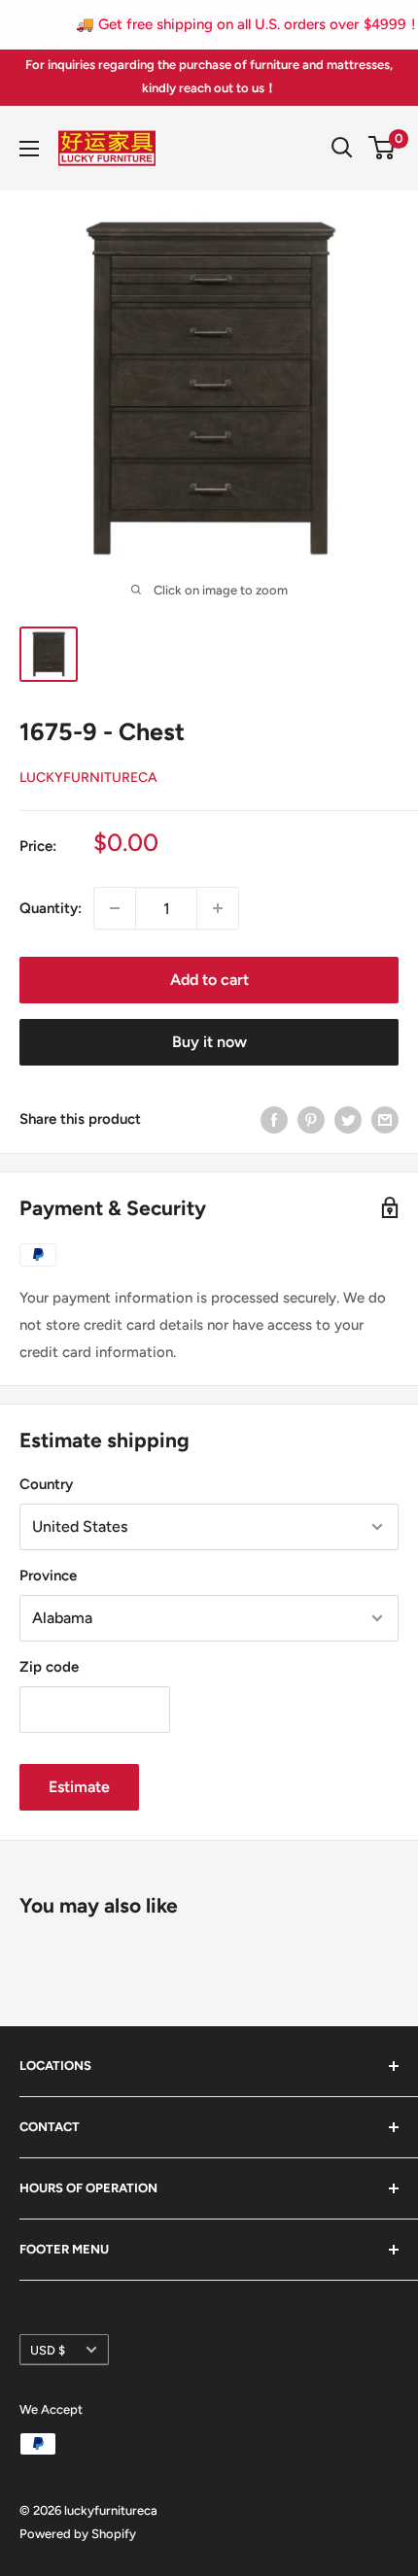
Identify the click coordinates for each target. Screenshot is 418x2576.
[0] (383, 148)
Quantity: (51, 908)
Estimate (79, 1787)
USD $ (48, 2350)
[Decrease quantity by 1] (115, 908)
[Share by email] (385, 1119)
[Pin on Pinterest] (311, 1119)
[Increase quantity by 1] (218, 908)
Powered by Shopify (78, 2534)
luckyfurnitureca (88, 778)
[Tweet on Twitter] (348, 1119)
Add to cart (209, 980)
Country (46, 1484)
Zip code (49, 1667)
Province (48, 1576)
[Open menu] (29, 149)
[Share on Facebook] (274, 1119)
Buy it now (209, 1042)
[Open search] (342, 148)
